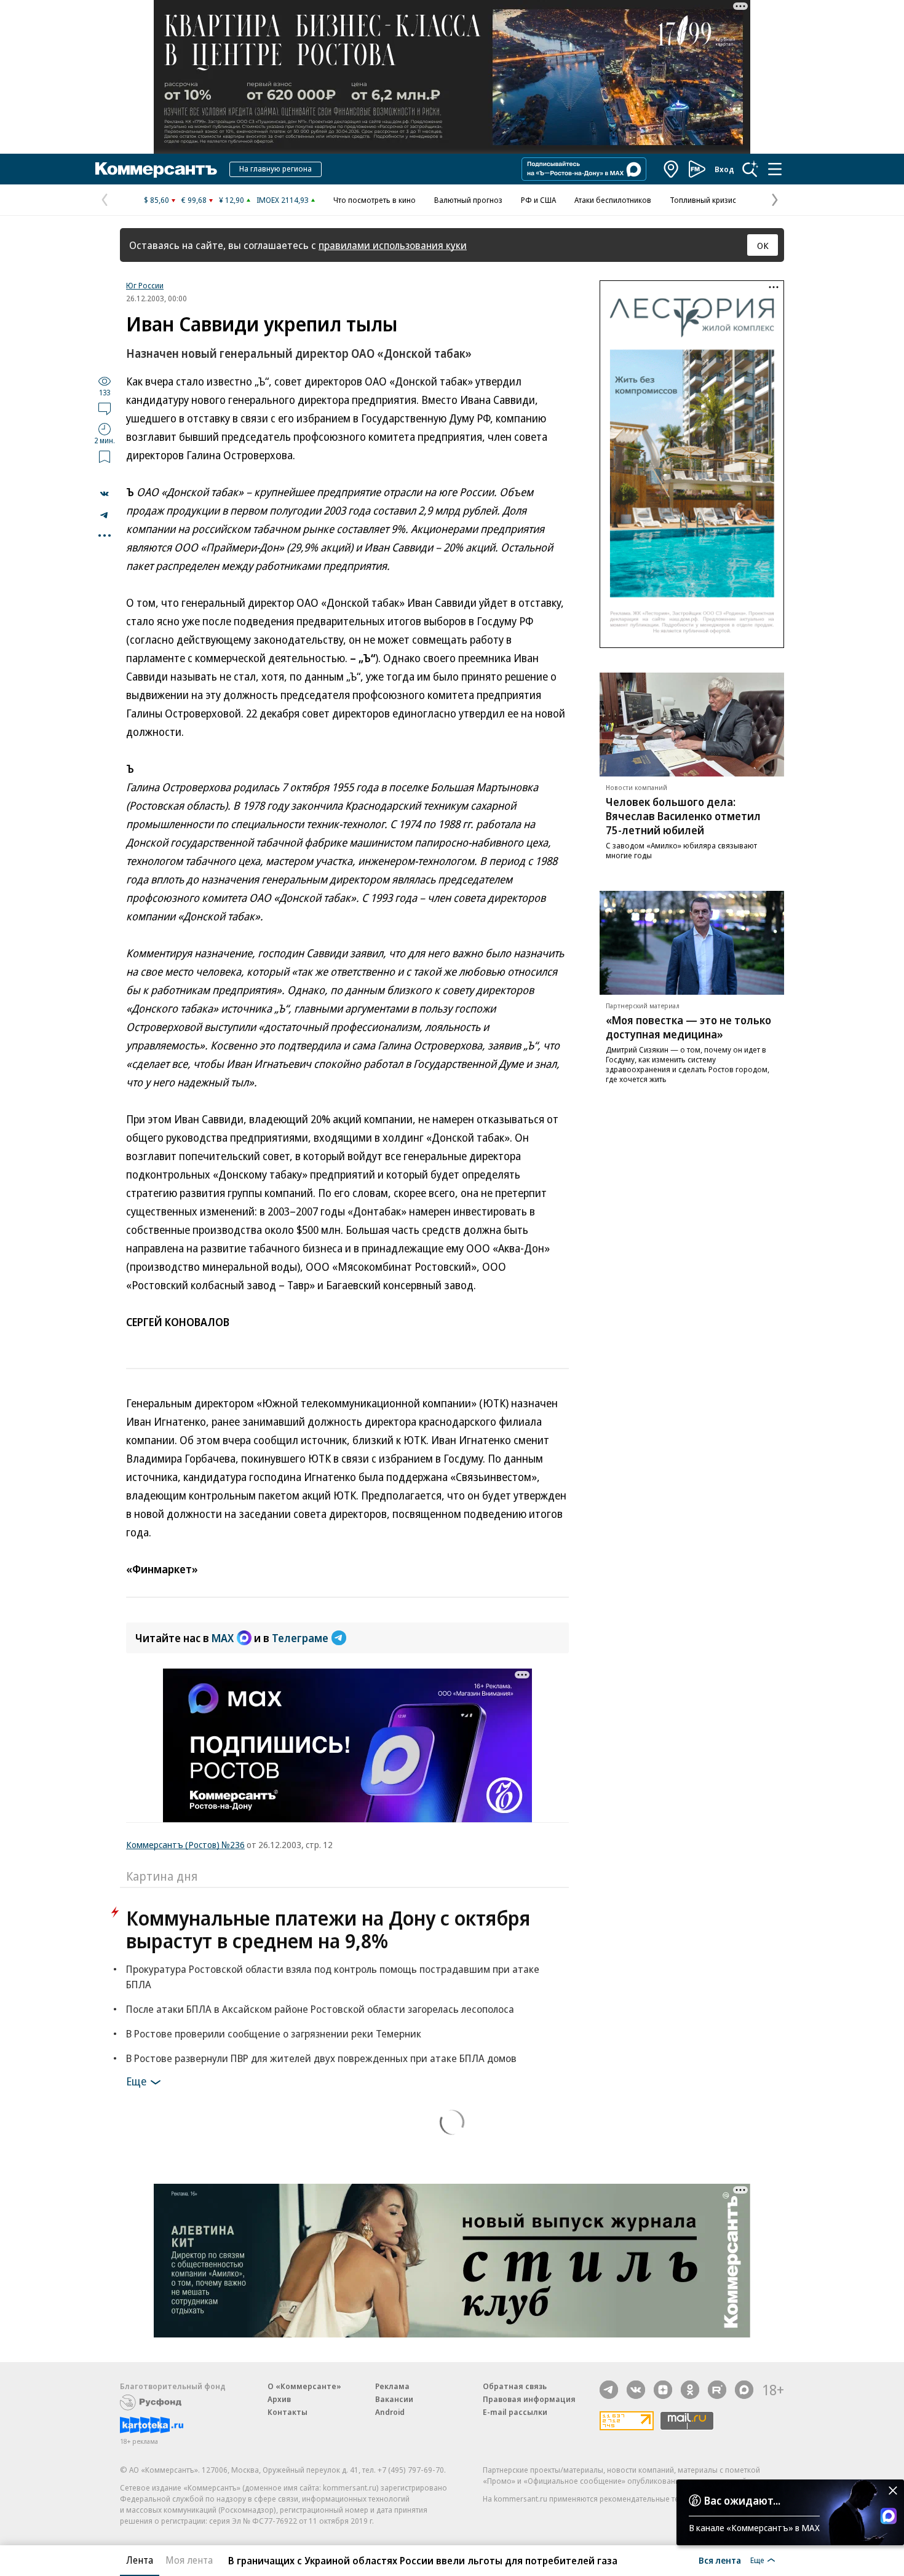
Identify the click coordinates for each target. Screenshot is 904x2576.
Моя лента (189, 2560)
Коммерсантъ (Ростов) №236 (185, 1844)
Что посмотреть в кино (375, 200)
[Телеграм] (609, 2390)
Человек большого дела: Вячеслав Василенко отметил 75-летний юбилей (683, 816)
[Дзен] (663, 2390)
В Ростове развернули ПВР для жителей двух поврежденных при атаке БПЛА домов (321, 2058)
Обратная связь (515, 2386)
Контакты (287, 2412)
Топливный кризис (703, 200)
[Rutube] (717, 2390)
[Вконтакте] (636, 2390)
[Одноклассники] (690, 2390)
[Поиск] (750, 169)
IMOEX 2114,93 (283, 200)
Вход (724, 169)
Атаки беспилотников (613, 200)
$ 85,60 (157, 200)
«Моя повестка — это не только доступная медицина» (688, 1027)
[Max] (744, 2390)
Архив (279, 2399)
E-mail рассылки (515, 2412)
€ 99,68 (194, 200)
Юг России (145, 285)
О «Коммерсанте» (304, 2386)
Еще (136, 2081)
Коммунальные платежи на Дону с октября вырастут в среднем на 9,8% (328, 1929)
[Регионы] (672, 169)
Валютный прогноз (468, 200)
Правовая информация (529, 2399)
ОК (763, 245)
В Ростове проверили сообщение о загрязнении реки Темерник (274, 2033)
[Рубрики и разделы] (775, 169)
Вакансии (394, 2399)
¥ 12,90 (232, 200)
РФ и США (538, 200)
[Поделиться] (105, 494)
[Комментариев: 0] (105, 408)
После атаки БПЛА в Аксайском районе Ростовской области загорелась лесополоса (320, 2009)
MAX (223, 1638)
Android (390, 2412)
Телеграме (300, 1638)
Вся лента (720, 2560)
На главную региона (276, 168)
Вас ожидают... (742, 2500)
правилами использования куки (393, 245)
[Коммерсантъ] (156, 169)
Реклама (392, 2386)
